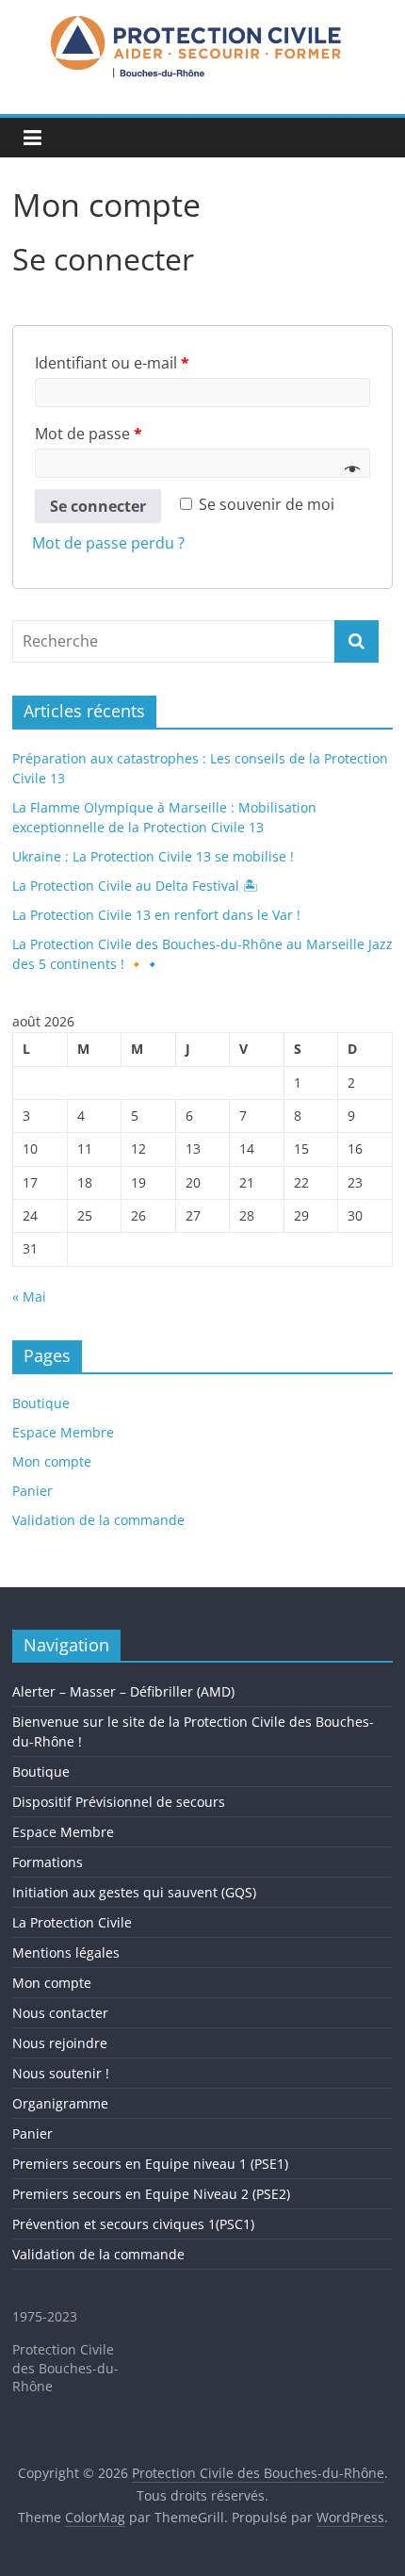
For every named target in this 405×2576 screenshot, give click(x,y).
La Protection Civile (72, 1922)
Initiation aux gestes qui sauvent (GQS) (134, 1892)
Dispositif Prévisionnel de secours (119, 1802)
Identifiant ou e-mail (112, 363)
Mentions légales (66, 1953)
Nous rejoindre (60, 2043)
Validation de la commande (98, 1520)
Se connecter (98, 506)
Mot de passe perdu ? (108, 543)
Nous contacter (60, 2013)
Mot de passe (89, 434)
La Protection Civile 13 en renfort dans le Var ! (156, 915)
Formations (48, 1862)
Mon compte (52, 1461)
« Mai (29, 1296)
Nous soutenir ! (61, 2073)
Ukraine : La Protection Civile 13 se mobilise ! (153, 856)
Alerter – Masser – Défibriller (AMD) (123, 1691)
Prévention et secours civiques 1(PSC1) (133, 2224)
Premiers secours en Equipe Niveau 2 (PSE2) (151, 2194)
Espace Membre (63, 1432)
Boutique (41, 1403)
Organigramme (60, 2103)
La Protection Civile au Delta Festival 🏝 (135, 886)
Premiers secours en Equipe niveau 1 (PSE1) (150, 2164)
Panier (32, 1491)
